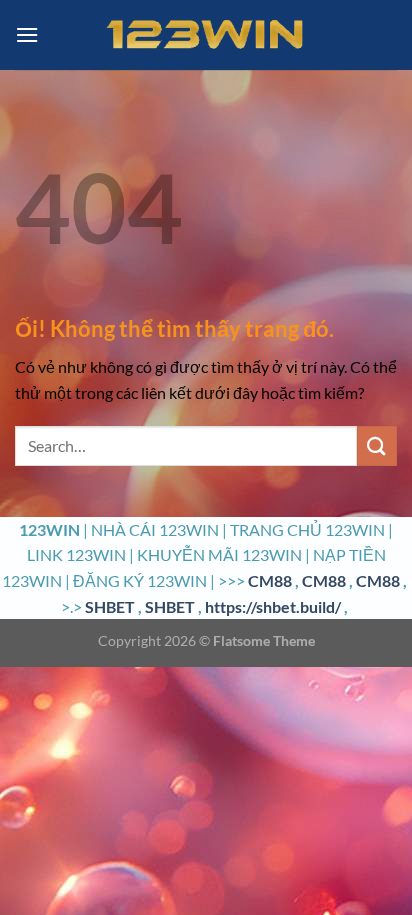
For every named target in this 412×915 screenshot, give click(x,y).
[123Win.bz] (206, 35)
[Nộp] (377, 445)
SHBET (110, 606)
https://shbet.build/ (273, 606)
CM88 (270, 580)
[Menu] (27, 34)
